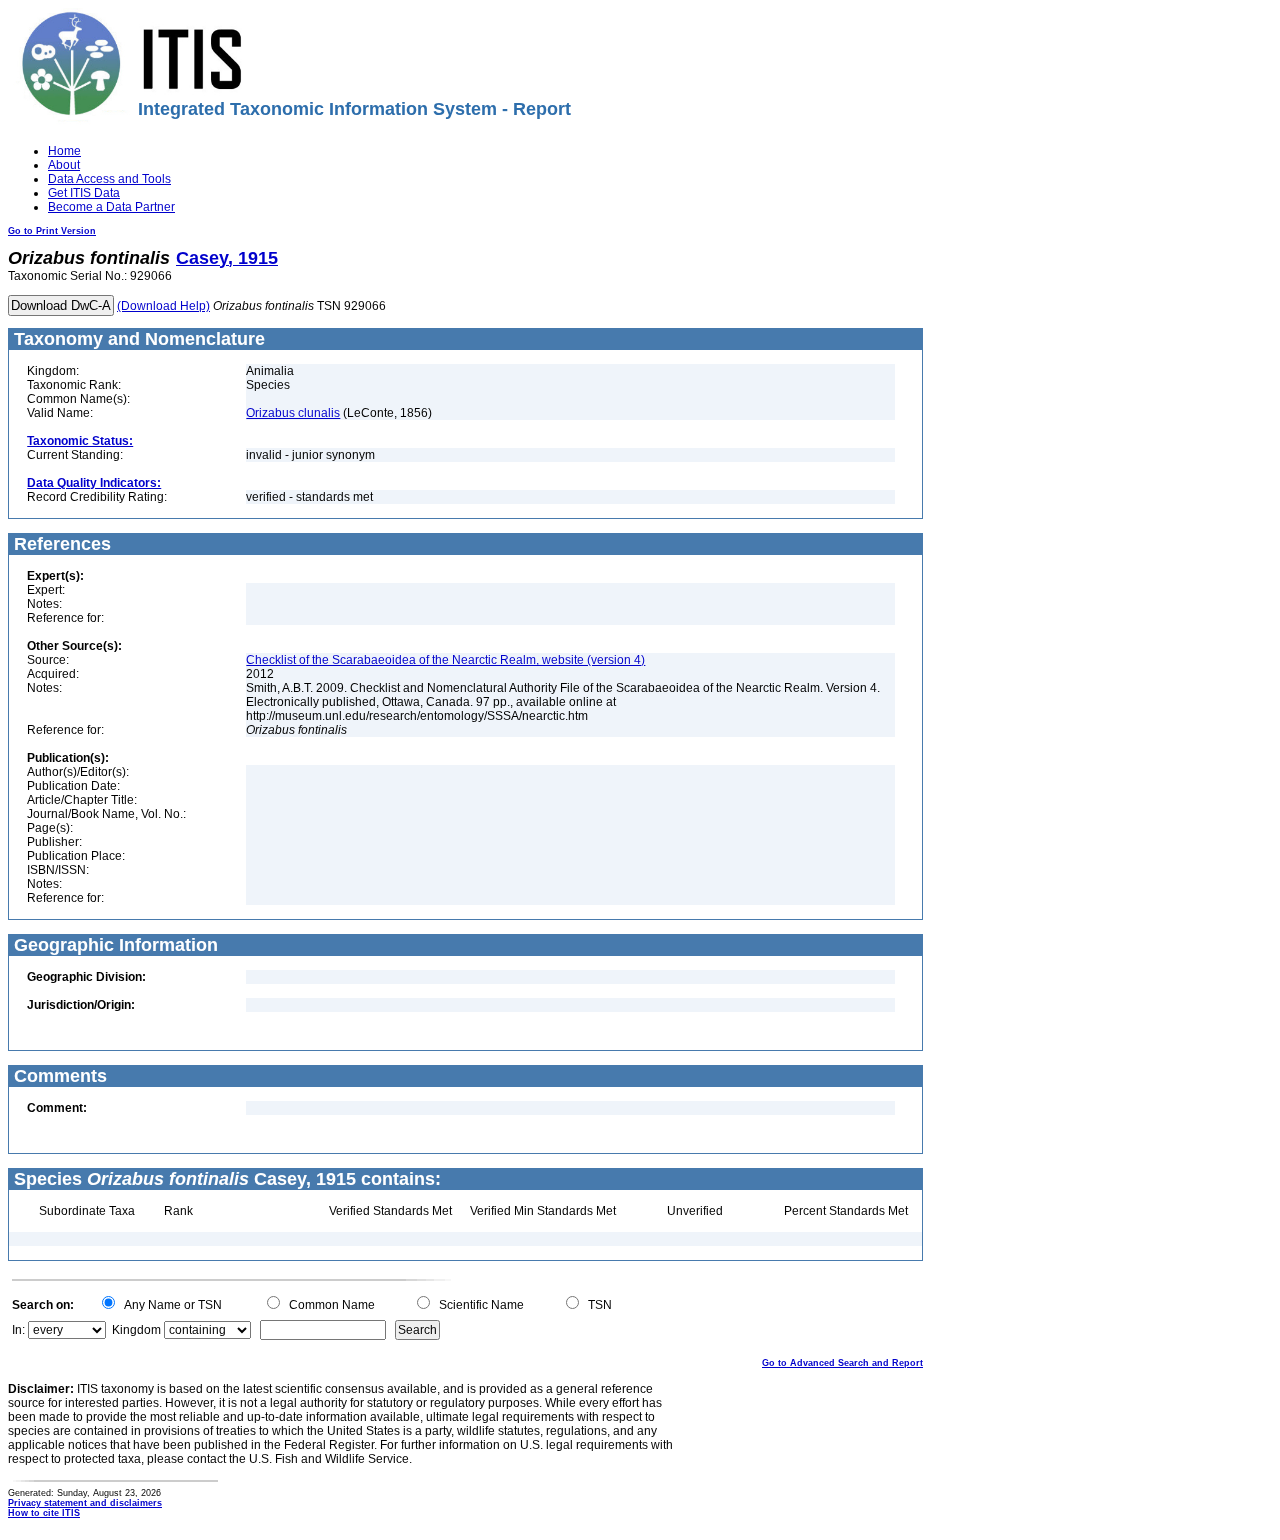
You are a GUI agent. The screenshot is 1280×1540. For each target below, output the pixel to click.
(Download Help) (163, 306)
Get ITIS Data (84, 193)
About (64, 165)
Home (64, 151)
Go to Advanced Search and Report (842, 1363)
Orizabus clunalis (293, 413)
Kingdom (136, 1330)
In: (18, 1330)
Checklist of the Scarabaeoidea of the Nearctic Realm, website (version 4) (445, 660)
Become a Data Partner (111, 207)
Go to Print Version (52, 231)
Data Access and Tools (109, 179)
